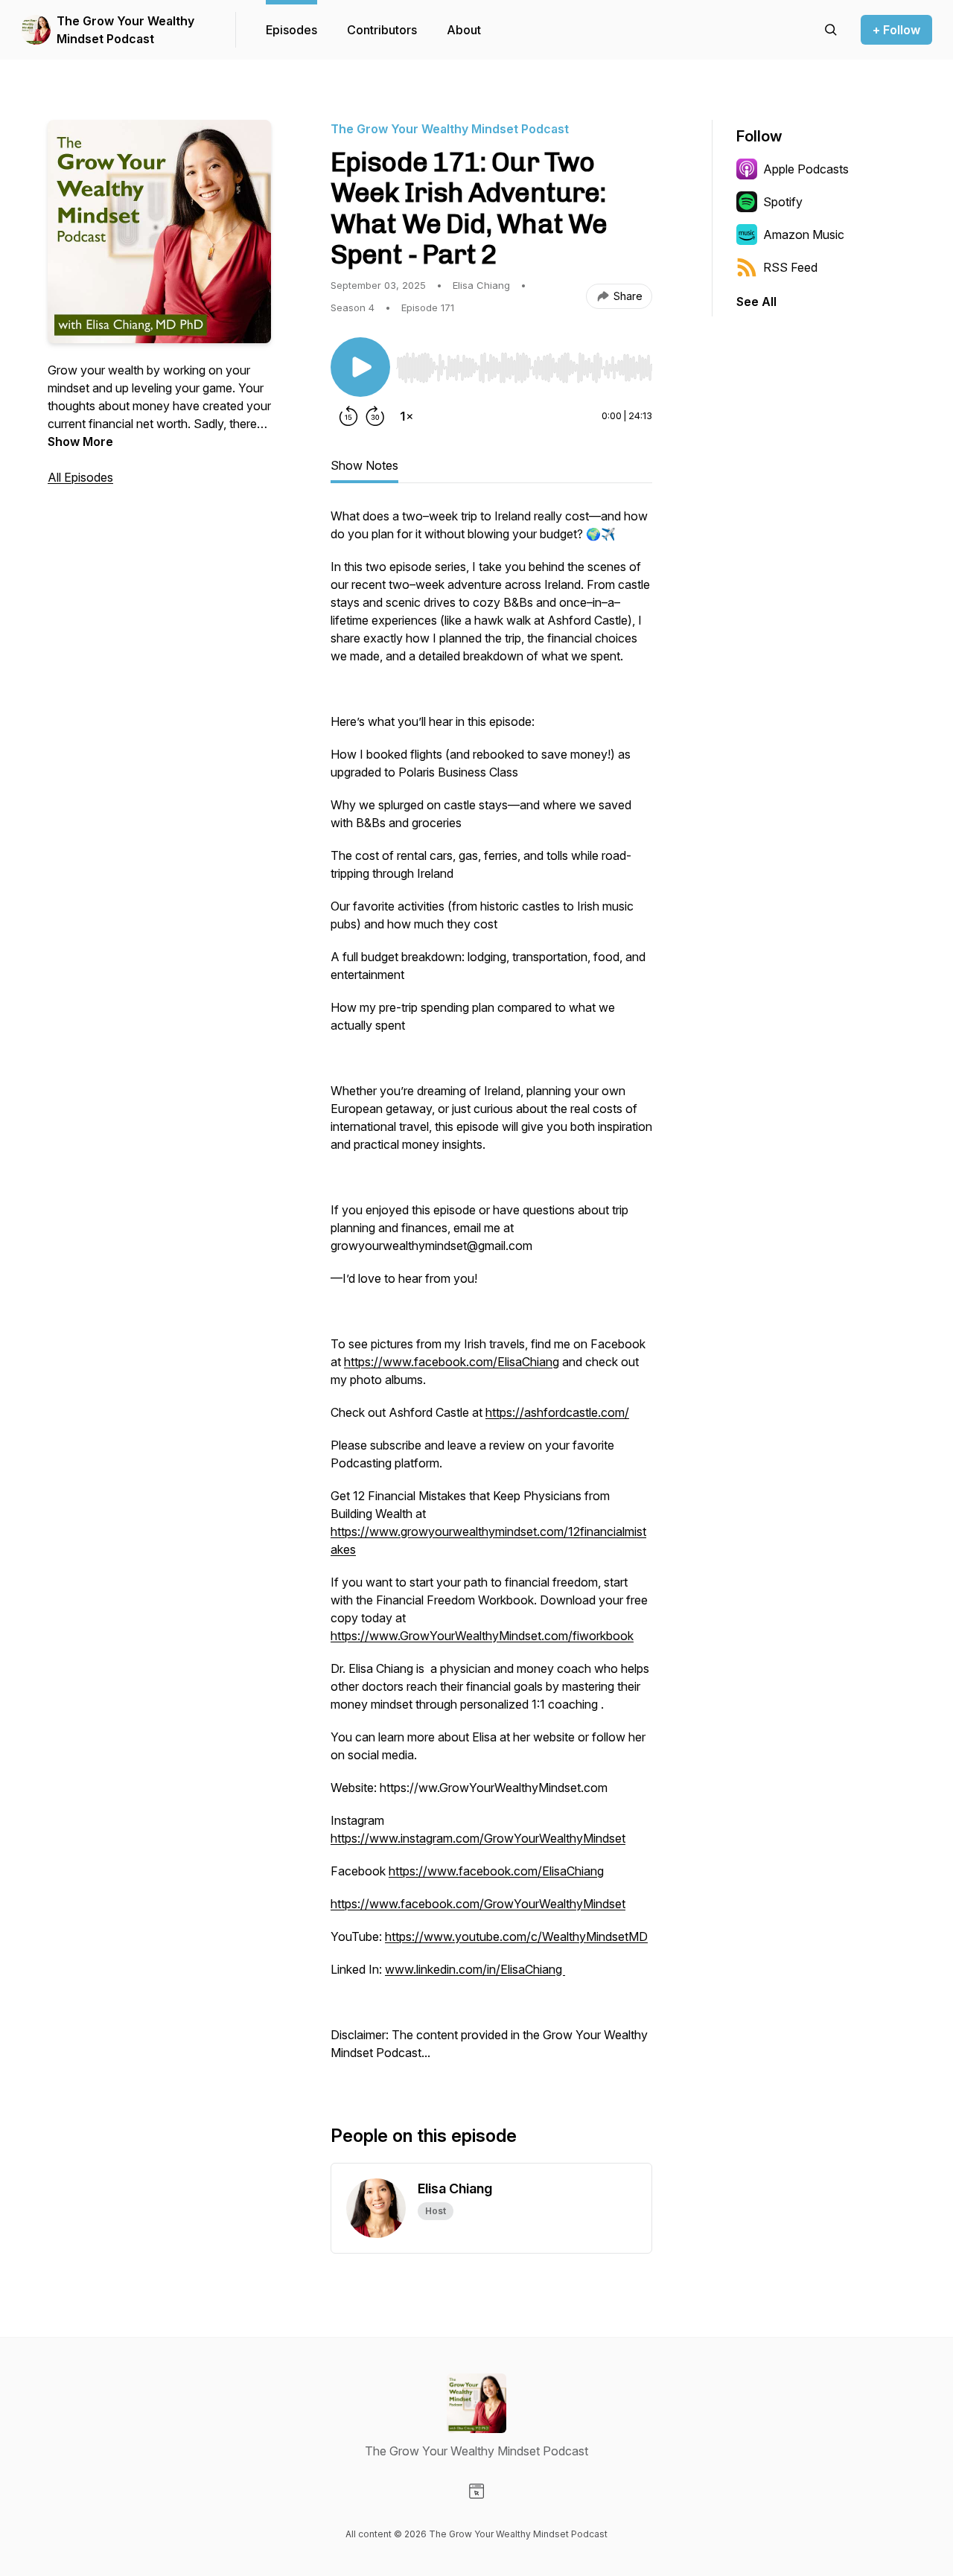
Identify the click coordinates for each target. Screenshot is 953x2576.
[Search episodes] (831, 30)
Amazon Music (804, 235)
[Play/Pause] (360, 367)
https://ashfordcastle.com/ (557, 1412)
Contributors (382, 30)
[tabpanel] (491, 1292)
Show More (80, 441)
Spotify (783, 202)
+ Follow (896, 30)
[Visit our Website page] (476, 2491)
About (464, 30)
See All (756, 302)
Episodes (291, 30)
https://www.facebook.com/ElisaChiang (452, 1362)
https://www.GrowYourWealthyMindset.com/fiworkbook (482, 1636)
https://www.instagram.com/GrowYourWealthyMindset (478, 1838)
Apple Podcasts (806, 169)
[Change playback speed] (407, 416)
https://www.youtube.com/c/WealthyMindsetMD (516, 1936)
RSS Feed (790, 267)
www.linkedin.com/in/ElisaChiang (475, 1969)
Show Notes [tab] (364, 465)
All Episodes (80, 477)
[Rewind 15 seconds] (348, 416)
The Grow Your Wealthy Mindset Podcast (125, 30)
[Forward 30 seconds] (375, 416)
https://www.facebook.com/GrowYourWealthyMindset (478, 1904)
